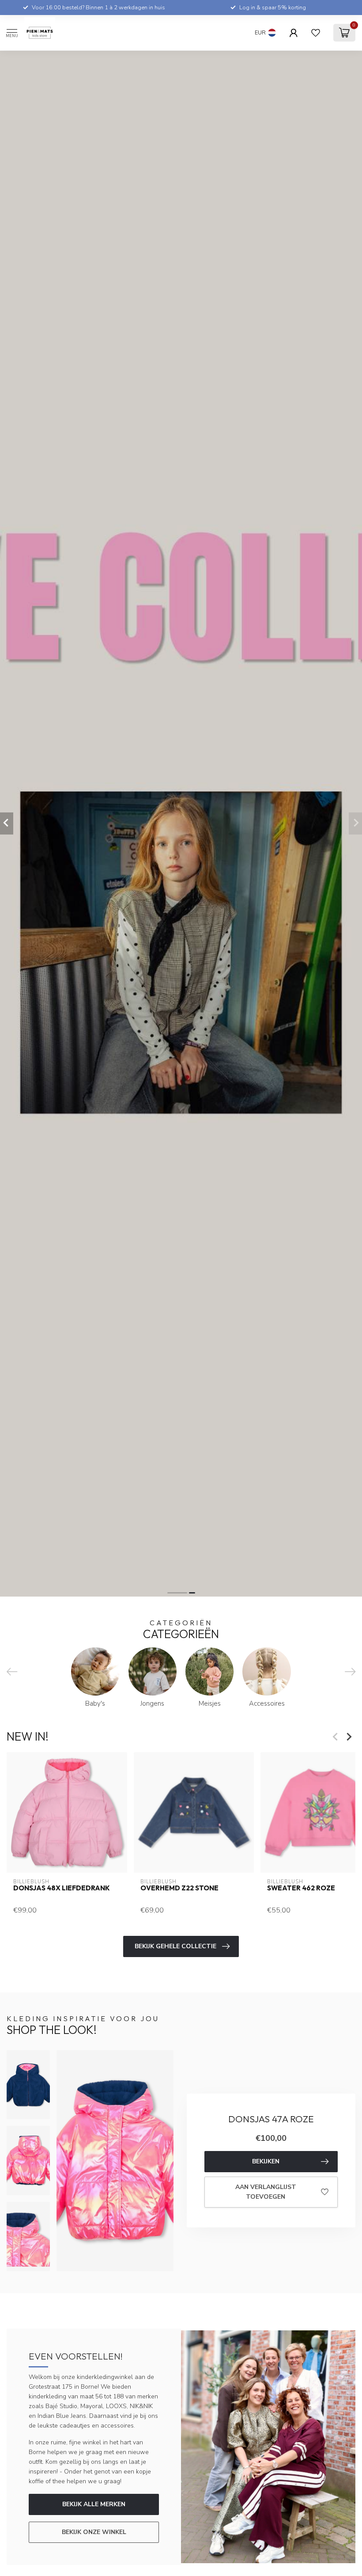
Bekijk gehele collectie (175, 1946)
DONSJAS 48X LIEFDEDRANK (62, 1888)
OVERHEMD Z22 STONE (179, 1888)
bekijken (266, 2161)
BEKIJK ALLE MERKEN (94, 2504)
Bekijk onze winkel (94, 2532)
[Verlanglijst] (316, 33)
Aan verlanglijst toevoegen (266, 2192)
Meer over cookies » (324, 2557)
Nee (280, 2557)
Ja (249, 2557)
